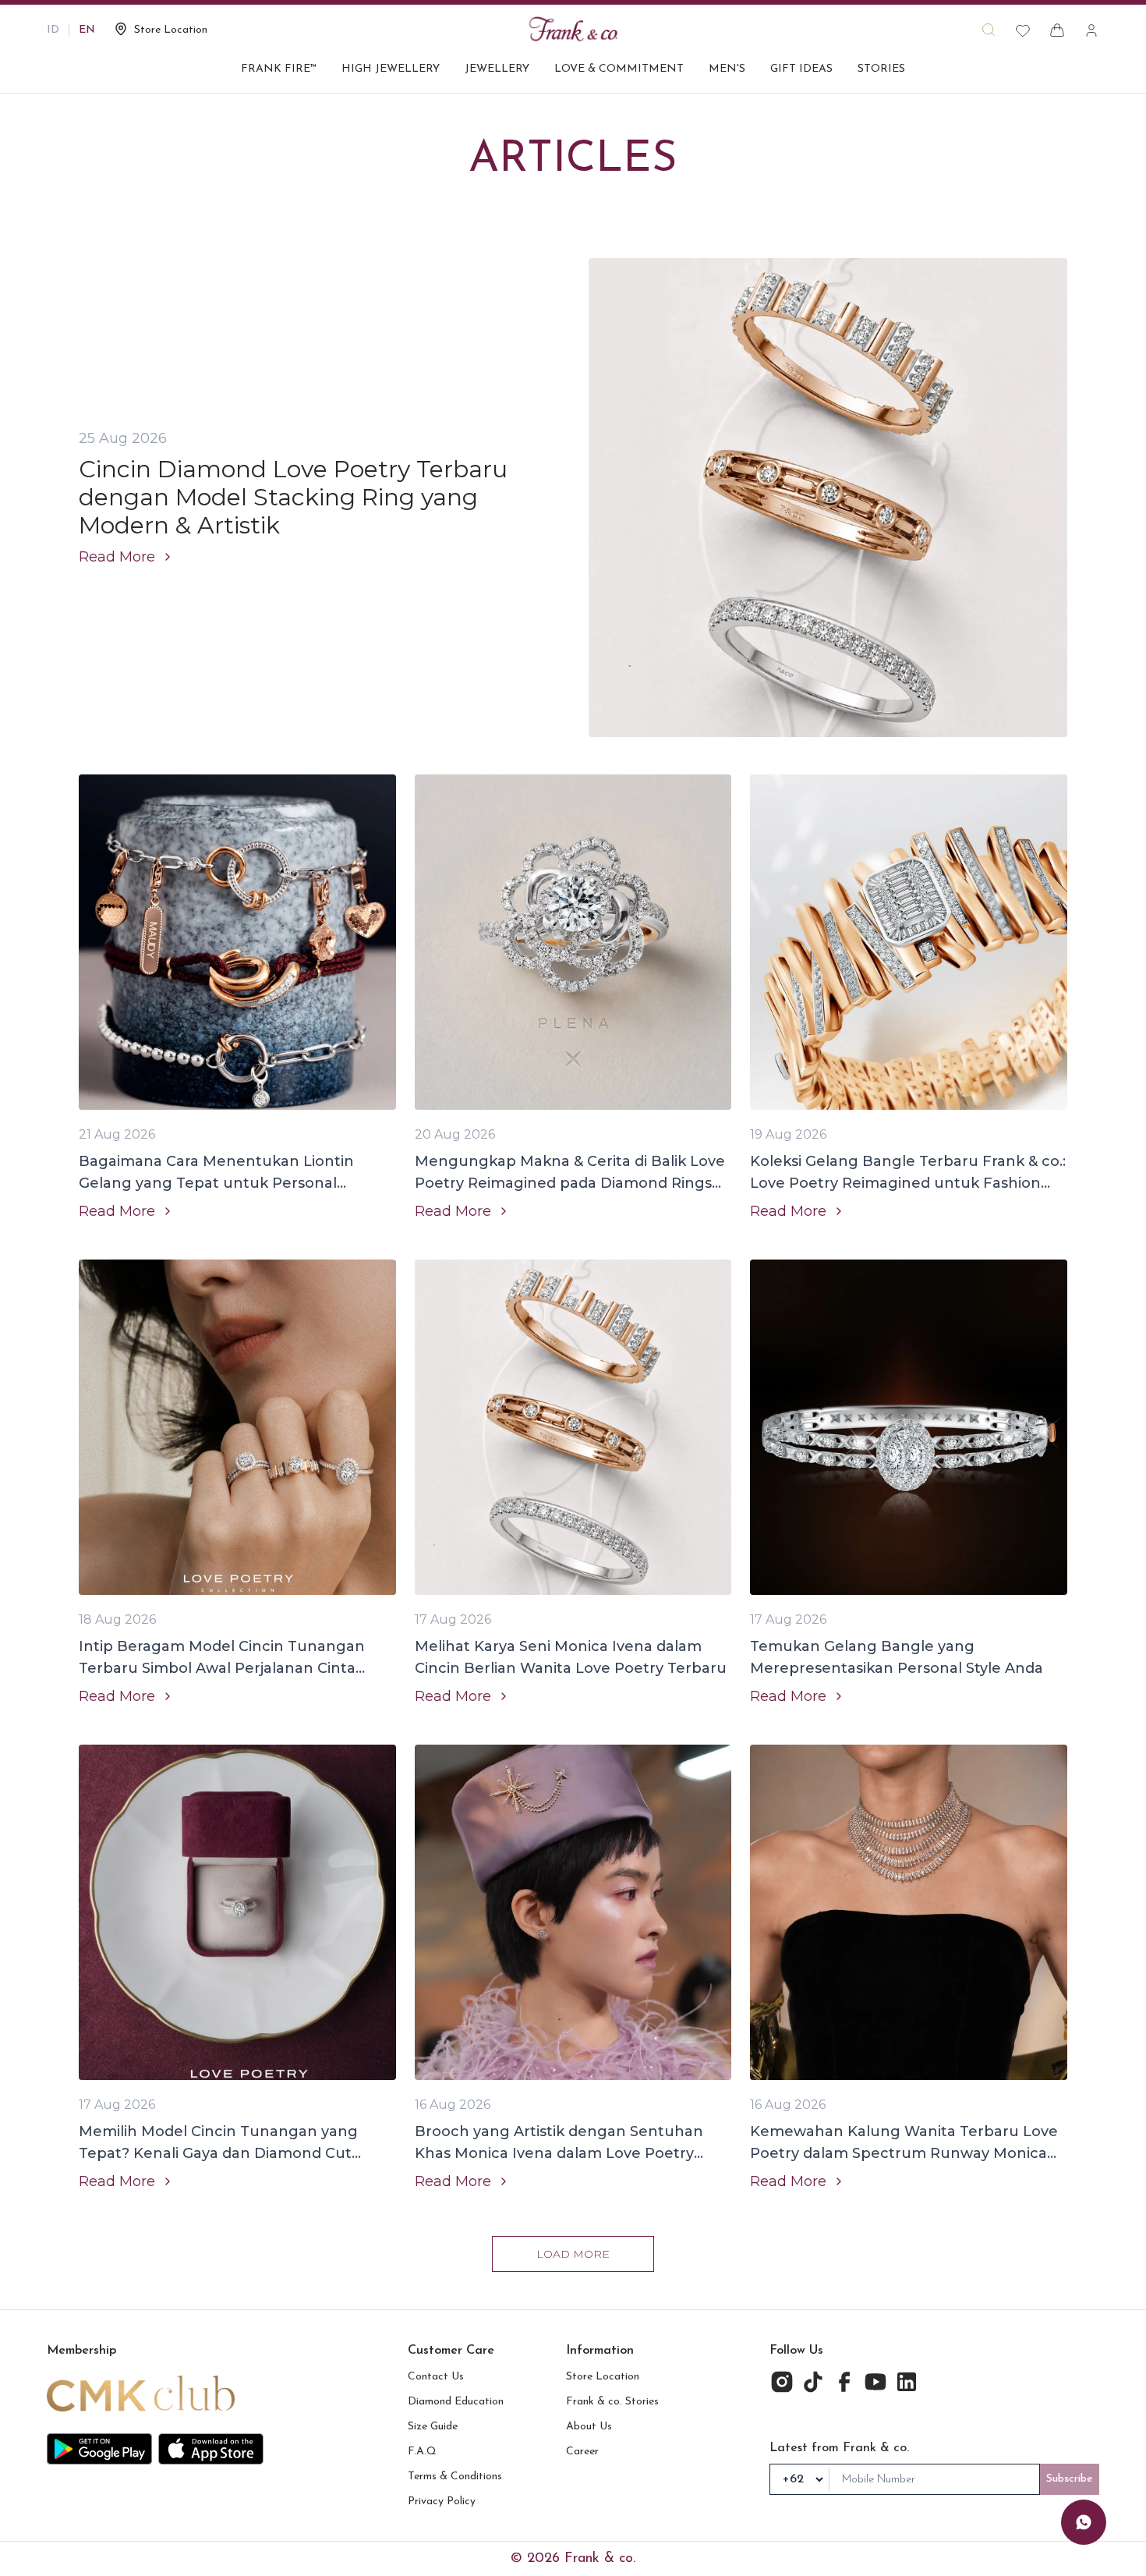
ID (53, 30)
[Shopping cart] (1057, 30)
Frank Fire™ (279, 69)
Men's (727, 69)
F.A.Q (422, 2452)
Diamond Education (456, 2402)
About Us (589, 2427)
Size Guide (433, 2427)
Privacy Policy (442, 2502)
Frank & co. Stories (612, 2402)
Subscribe (1070, 2479)
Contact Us (436, 2377)
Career (582, 2452)
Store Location (603, 2377)
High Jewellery (391, 69)
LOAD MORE (573, 2254)
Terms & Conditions (455, 2477)
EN (87, 30)
